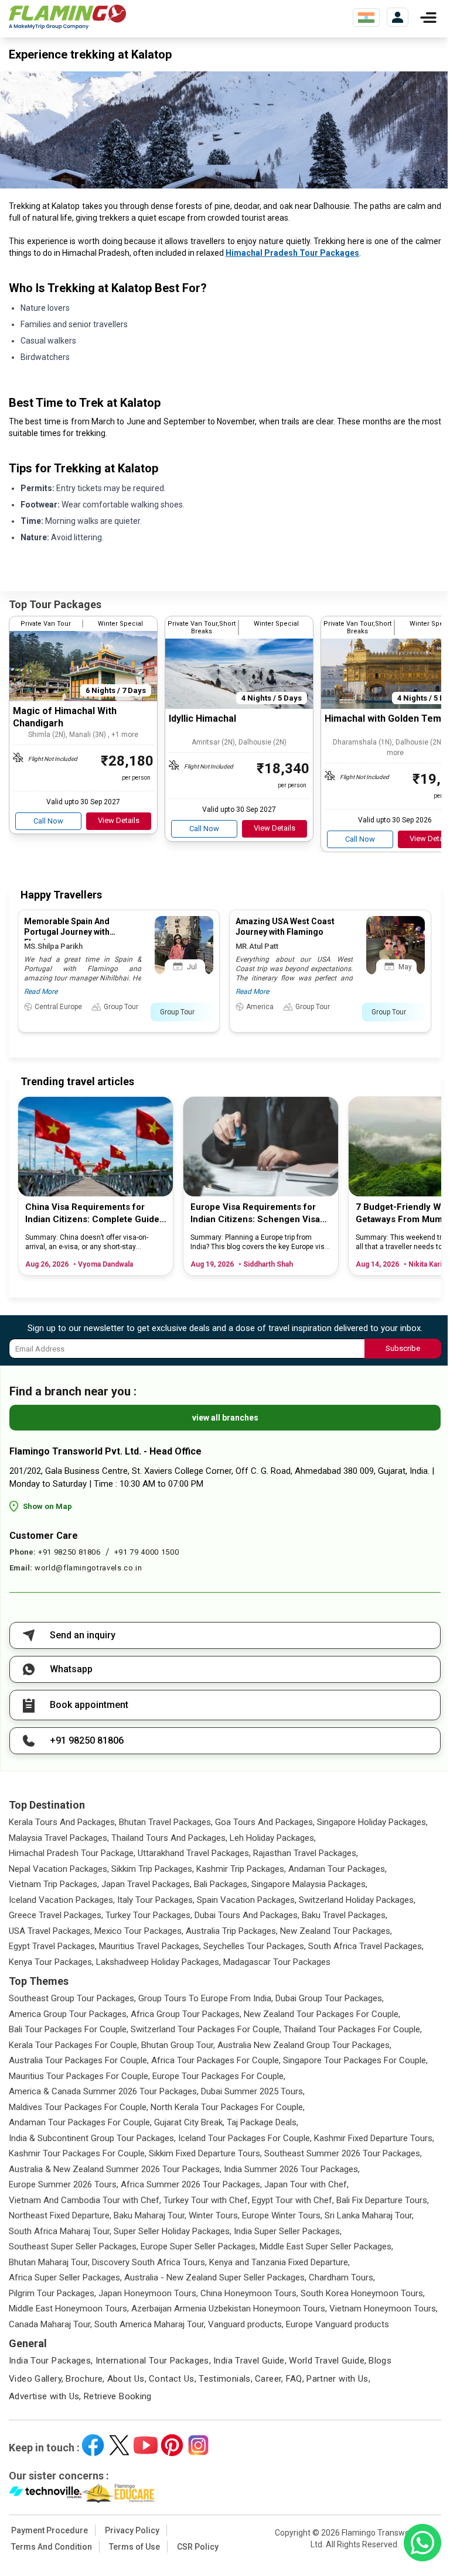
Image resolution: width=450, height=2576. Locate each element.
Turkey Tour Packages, (149, 1915)
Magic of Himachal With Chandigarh (65, 717)
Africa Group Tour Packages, (186, 2014)
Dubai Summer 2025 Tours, (253, 2091)
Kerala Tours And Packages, (63, 1822)
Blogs (380, 2361)
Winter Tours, (214, 2215)
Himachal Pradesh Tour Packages (292, 253)
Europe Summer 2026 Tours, (64, 2184)
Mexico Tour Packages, (139, 1931)
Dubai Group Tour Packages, (330, 1998)
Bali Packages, (221, 1884)
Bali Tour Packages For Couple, (69, 2029)
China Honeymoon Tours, (249, 2293)
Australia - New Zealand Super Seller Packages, (215, 2277)
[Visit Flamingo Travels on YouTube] (146, 2445)
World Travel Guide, (328, 2361)
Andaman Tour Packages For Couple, (80, 2122)
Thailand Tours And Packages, (169, 1838)
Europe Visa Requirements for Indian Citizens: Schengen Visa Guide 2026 (255, 1214)
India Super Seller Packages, (288, 2231)
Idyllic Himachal (202, 718)
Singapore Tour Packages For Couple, (355, 2060)
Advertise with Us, (45, 2396)
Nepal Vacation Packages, (59, 1869)
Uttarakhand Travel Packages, (194, 1853)
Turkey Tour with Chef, (207, 2200)
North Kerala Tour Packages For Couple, (228, 2107)
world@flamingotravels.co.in (88, 1568)
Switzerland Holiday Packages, (357, 1900)
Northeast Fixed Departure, (60, 2215)
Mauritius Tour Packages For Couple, (79, 2076)
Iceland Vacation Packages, (62, 1900)
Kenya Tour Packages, (51, 1962)
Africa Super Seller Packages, (65, 2277)
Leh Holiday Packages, (273, 1838)
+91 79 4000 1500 (146, 1552)
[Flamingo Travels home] (67, 17)
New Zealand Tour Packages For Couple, (322, 2014)
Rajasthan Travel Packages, (306, 1853)
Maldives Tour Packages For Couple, (79, 2107)
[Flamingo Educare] (119, 2493)
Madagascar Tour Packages (277, 1962)
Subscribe (403, 1348)
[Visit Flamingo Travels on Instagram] (198, 2445)
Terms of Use (134, 2547)
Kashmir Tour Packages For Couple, (78, 2153)
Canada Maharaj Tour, (50, 2324)
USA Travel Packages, (50, 1931)
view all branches (225, 1418)
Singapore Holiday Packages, (372, 1822)
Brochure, (85, 2379)
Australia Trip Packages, (232, 1931)
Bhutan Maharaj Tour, (49, 2262)
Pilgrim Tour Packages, (52, 2293)
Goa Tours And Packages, (265, 1822)
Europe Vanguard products (337, 2324)
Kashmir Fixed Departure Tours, (374, 2138)
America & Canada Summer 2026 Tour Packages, (104, 2091)
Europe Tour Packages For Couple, (219, 2076)
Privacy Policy (132, 2530)
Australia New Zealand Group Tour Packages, (304, 2045)
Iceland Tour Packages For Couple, (245, 2138)
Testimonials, (226, 2379)
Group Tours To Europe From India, (206, 1998)
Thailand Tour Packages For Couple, (353, 2029)
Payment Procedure (50, 2530)
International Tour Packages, (154, 2361)
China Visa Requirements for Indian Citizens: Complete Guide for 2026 (92, 1214)
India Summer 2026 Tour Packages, (292, 2169)
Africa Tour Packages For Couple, (216, 2060)
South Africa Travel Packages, (366, 1946)
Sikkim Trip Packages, (153, 1869)
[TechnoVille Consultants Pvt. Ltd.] (45, 2493)
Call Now (48, 821)
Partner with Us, (338, 2379)
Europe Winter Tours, (282, 2215)
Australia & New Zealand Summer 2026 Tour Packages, (115, 2169)
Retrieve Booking (118, 2396)
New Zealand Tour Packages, (336, 1931)
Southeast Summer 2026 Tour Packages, (343, 2153)
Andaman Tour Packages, (337, 1869)
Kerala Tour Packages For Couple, (74, 2045)
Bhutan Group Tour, (178, 2045)
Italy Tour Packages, (156, 1900)
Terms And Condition (52, 2547)
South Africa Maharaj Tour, (60, 2231)
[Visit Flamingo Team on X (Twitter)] (119, 2445)
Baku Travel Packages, (345, 1915)
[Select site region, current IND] (366, 18)
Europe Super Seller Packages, (199, 2246)
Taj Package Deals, (262, 2122)
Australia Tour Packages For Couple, (79, 2060)
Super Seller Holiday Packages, (173, 2231)
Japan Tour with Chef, (306, 2184)
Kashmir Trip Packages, (241, 1869)
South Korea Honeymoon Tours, (363, 2293)
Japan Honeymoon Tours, (148, 2293)
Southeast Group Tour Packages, (72, 1998)
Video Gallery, (36, 2379)
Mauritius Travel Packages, (150, 1946)
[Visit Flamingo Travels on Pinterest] (172, 2445)
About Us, (127, 2379)
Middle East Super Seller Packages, (326, 2246)
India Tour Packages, (51, 2361)
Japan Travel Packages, (146, 1884)
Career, (269, 2379)
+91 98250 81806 (69, 1552)
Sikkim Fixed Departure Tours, (205, 2153)
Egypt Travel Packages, (53, 1946)
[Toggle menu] (428, 18)
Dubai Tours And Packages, (247, 1915)
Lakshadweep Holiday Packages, (158, 1962)
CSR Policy (198, 2547)
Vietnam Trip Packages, (54, 1884)
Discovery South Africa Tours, (149, 2262)
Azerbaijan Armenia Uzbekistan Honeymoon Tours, (229, 2309)
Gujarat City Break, (189, 2122)
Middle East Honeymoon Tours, (69, 2309)
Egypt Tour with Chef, (293, 2200)
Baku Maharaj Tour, (150, 2215)
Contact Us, (173, 2379)
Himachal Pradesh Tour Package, (72, 1853)
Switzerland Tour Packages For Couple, (206, 2029)
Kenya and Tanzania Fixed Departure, (279, 2262)
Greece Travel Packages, (56, 1915)
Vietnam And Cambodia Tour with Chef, (85, 2200)
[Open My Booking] (398, 17)
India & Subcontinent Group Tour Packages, (92, 2138)
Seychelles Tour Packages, (255, 1946)
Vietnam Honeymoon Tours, (383, 2309)
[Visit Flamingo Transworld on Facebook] (93, 2445)
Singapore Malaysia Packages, (309, 1884)
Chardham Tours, (342, 2277)
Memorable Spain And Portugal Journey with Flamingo (67, 932)
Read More (41, 992)
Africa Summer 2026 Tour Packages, (191, 2184)
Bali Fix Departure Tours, (383, 2200)
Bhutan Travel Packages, (166, 1822)
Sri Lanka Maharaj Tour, (369, 2215)
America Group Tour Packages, (69, 2014)
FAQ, (295, 2379)
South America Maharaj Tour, (150, 2324)
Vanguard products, (246, 2324)
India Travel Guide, (250, 2361)
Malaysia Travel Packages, (59, 1838)
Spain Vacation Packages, (247, 1900)
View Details (119, 820)
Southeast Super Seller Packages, (74, 2246)
